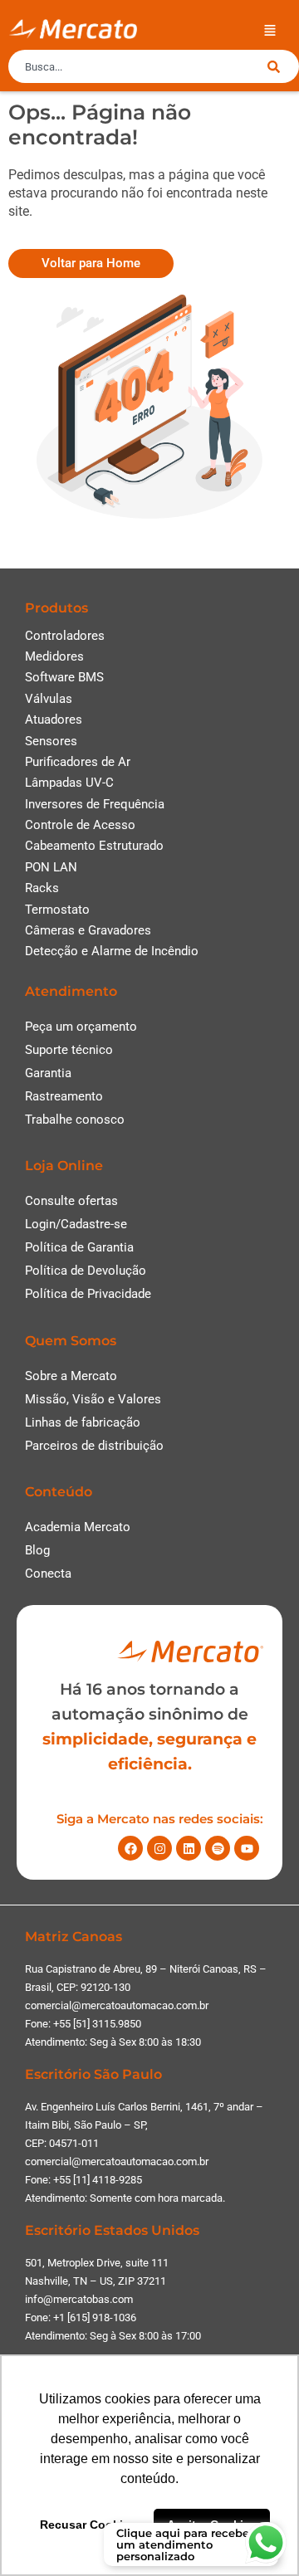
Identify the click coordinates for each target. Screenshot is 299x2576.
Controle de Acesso (80, 825)
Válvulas (49, 699)
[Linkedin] (189, 1848)
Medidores (54, 656)
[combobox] (138, 66)
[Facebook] (130, 1848)
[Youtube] (247, 1848)
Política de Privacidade (88, 1294)
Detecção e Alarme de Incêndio (112, 951)
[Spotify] (218, 1848)
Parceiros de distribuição (94, 1446)
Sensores (51, 741)
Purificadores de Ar (78, 762)
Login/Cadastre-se (76, 1224)
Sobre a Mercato (71, 1376)
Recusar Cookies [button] (88, 2525)
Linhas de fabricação (83, 1422)
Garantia (48, 1073)
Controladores (65, 636)
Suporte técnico (69, 1050)
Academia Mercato (78, 1527)
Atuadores (54, 720)
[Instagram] (159, 1848)
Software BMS (64, 677)
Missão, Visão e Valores (93, 1399)
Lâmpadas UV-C (69, 783)
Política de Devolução (86, 1271)
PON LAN (51, 867)
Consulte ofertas (71, 1201)
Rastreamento (64, 1096)
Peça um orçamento (81, 1027)
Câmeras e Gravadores (88, 930)
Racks (42, 888)
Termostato (57, 910)
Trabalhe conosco (75, 1120)
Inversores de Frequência (95, 804)
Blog (37, 1550)
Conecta (48, 1573)
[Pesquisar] (283, 66)
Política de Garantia (79, 1247)
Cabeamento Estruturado (94, 846)
